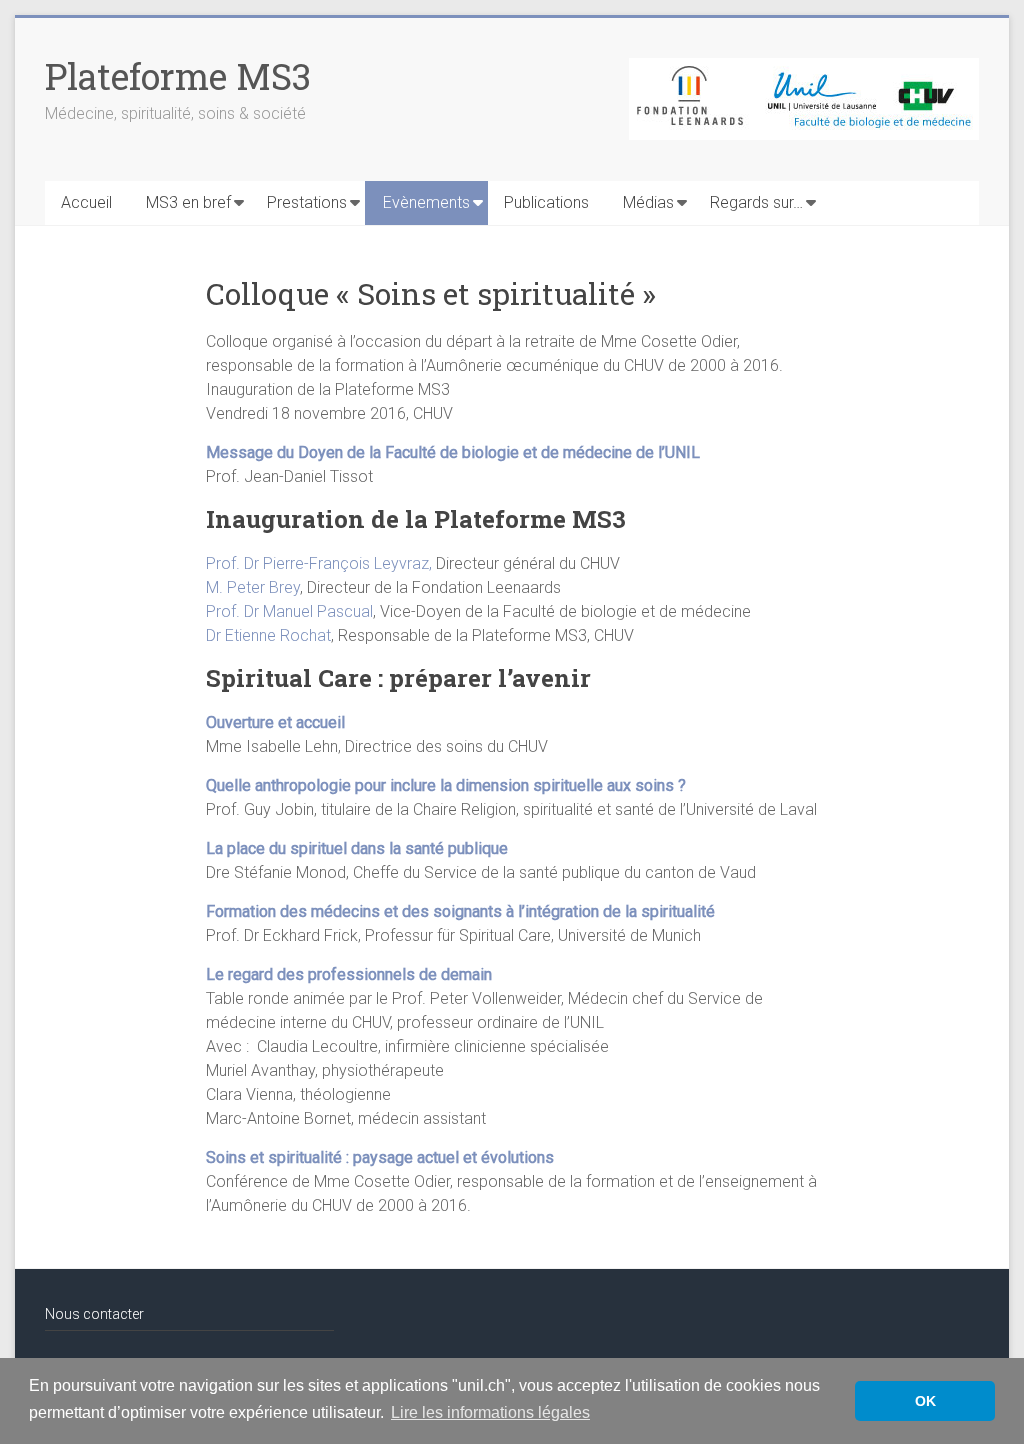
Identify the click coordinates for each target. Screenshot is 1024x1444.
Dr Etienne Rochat (268, 635)
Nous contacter (94, 1314)
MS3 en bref (188, 202)
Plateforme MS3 (178, 76)
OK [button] (925, 1401)
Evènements (426, 202)
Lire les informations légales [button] (490, 1412)
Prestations (307, 202)
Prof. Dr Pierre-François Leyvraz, (321, 563)
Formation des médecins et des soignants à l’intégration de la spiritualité (460, 911)
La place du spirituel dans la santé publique (357, 848)
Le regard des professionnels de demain (349, 974)
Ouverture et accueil (275, 722)
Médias (648, 202)
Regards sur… (756, 202)
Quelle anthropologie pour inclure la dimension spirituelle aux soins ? (446, 785)
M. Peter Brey (253, 587)
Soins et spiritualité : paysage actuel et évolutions (380, 1157)
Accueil (86, 202)
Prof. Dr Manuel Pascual (289, 611)
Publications (546, 202)
